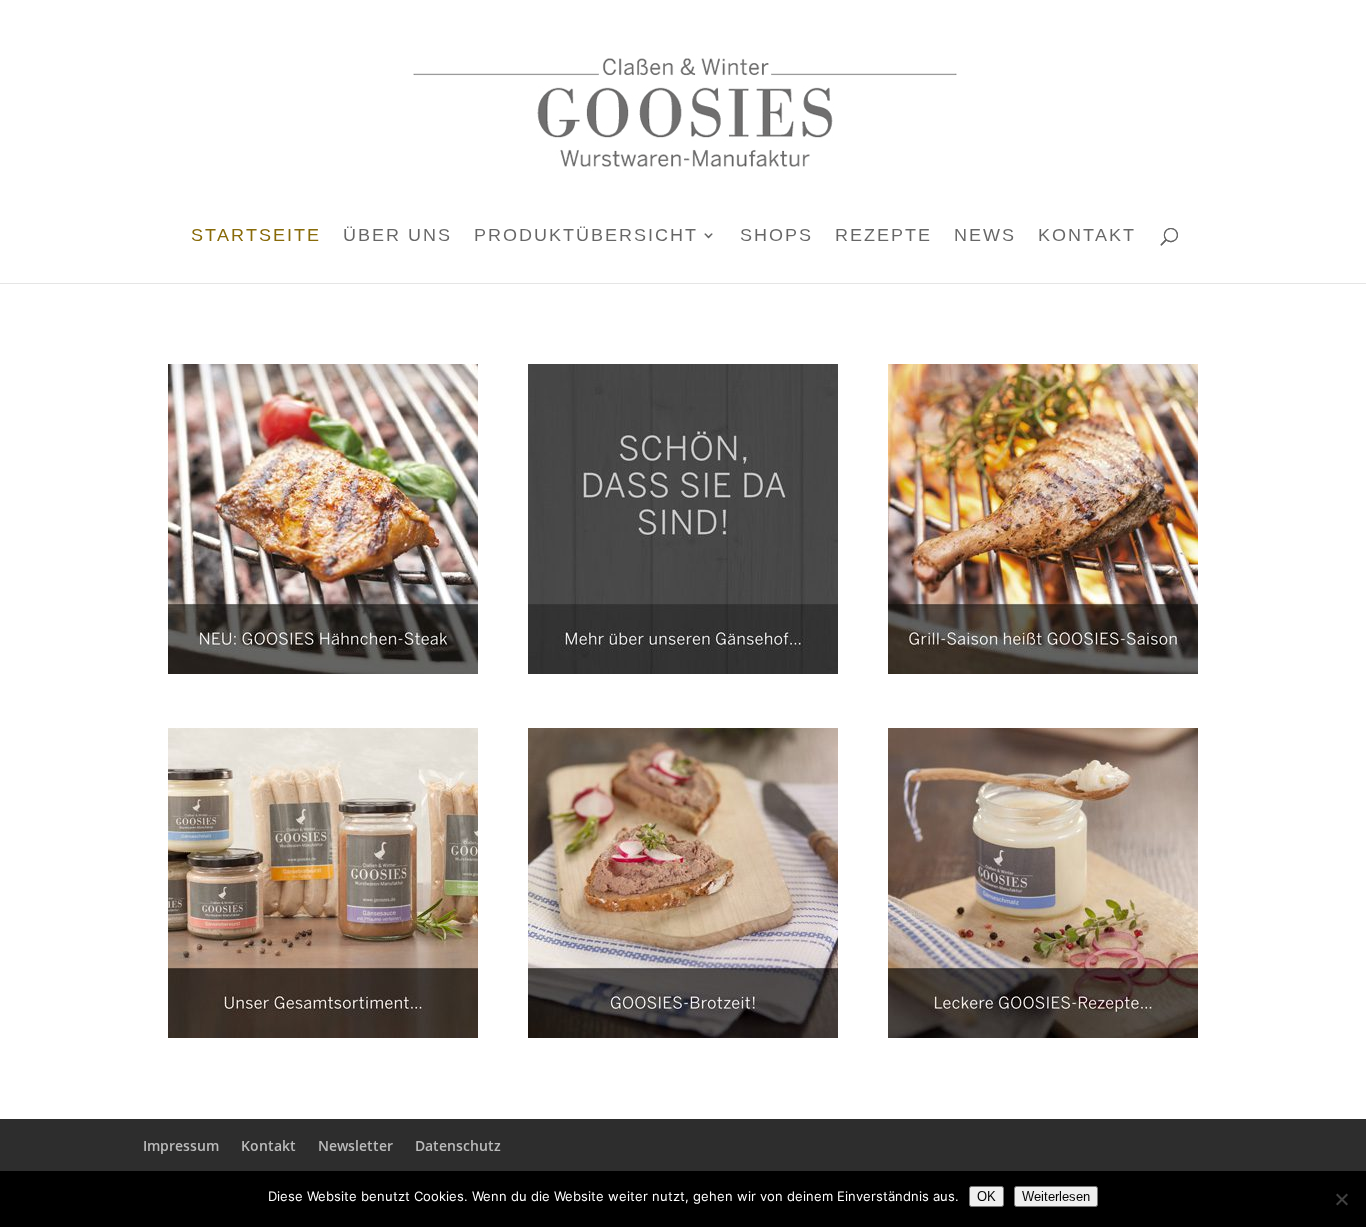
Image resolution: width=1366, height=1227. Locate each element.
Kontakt (1087, 236)
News (985, 236)
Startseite (256, 236)
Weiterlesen (1056, 1196)
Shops (776, 236)
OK (986, 1196)
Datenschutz (458, 1145)
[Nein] (1341, 1199)
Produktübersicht (586, 236)
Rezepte (883, 236)
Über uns (397, 236)
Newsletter (355, 1145)
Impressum (181, 1145)
